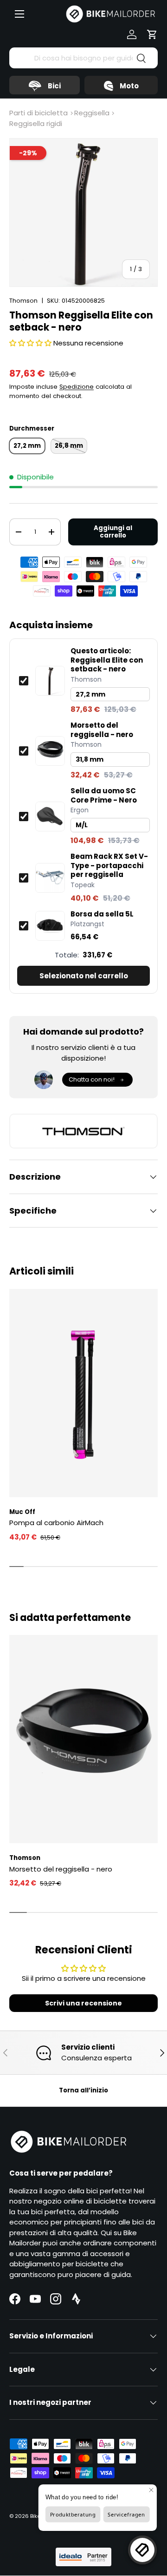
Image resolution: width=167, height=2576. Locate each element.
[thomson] (83, 1131)
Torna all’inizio (83, 2090)
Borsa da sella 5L (102, 914)
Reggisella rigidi (36, 123)
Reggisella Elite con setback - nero (107, 660)
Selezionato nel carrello (84, 976)
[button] (152, 34)
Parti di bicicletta (39, 113)
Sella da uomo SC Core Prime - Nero (104, 795)
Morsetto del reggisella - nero (102, 730)
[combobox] (83, 58)
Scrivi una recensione (83, 2003)
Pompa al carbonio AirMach (56, 1523)
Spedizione (77, 387)
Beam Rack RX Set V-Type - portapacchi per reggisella (109, 866)
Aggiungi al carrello (113, 532)
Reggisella (92, 113)
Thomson (23, 301)
